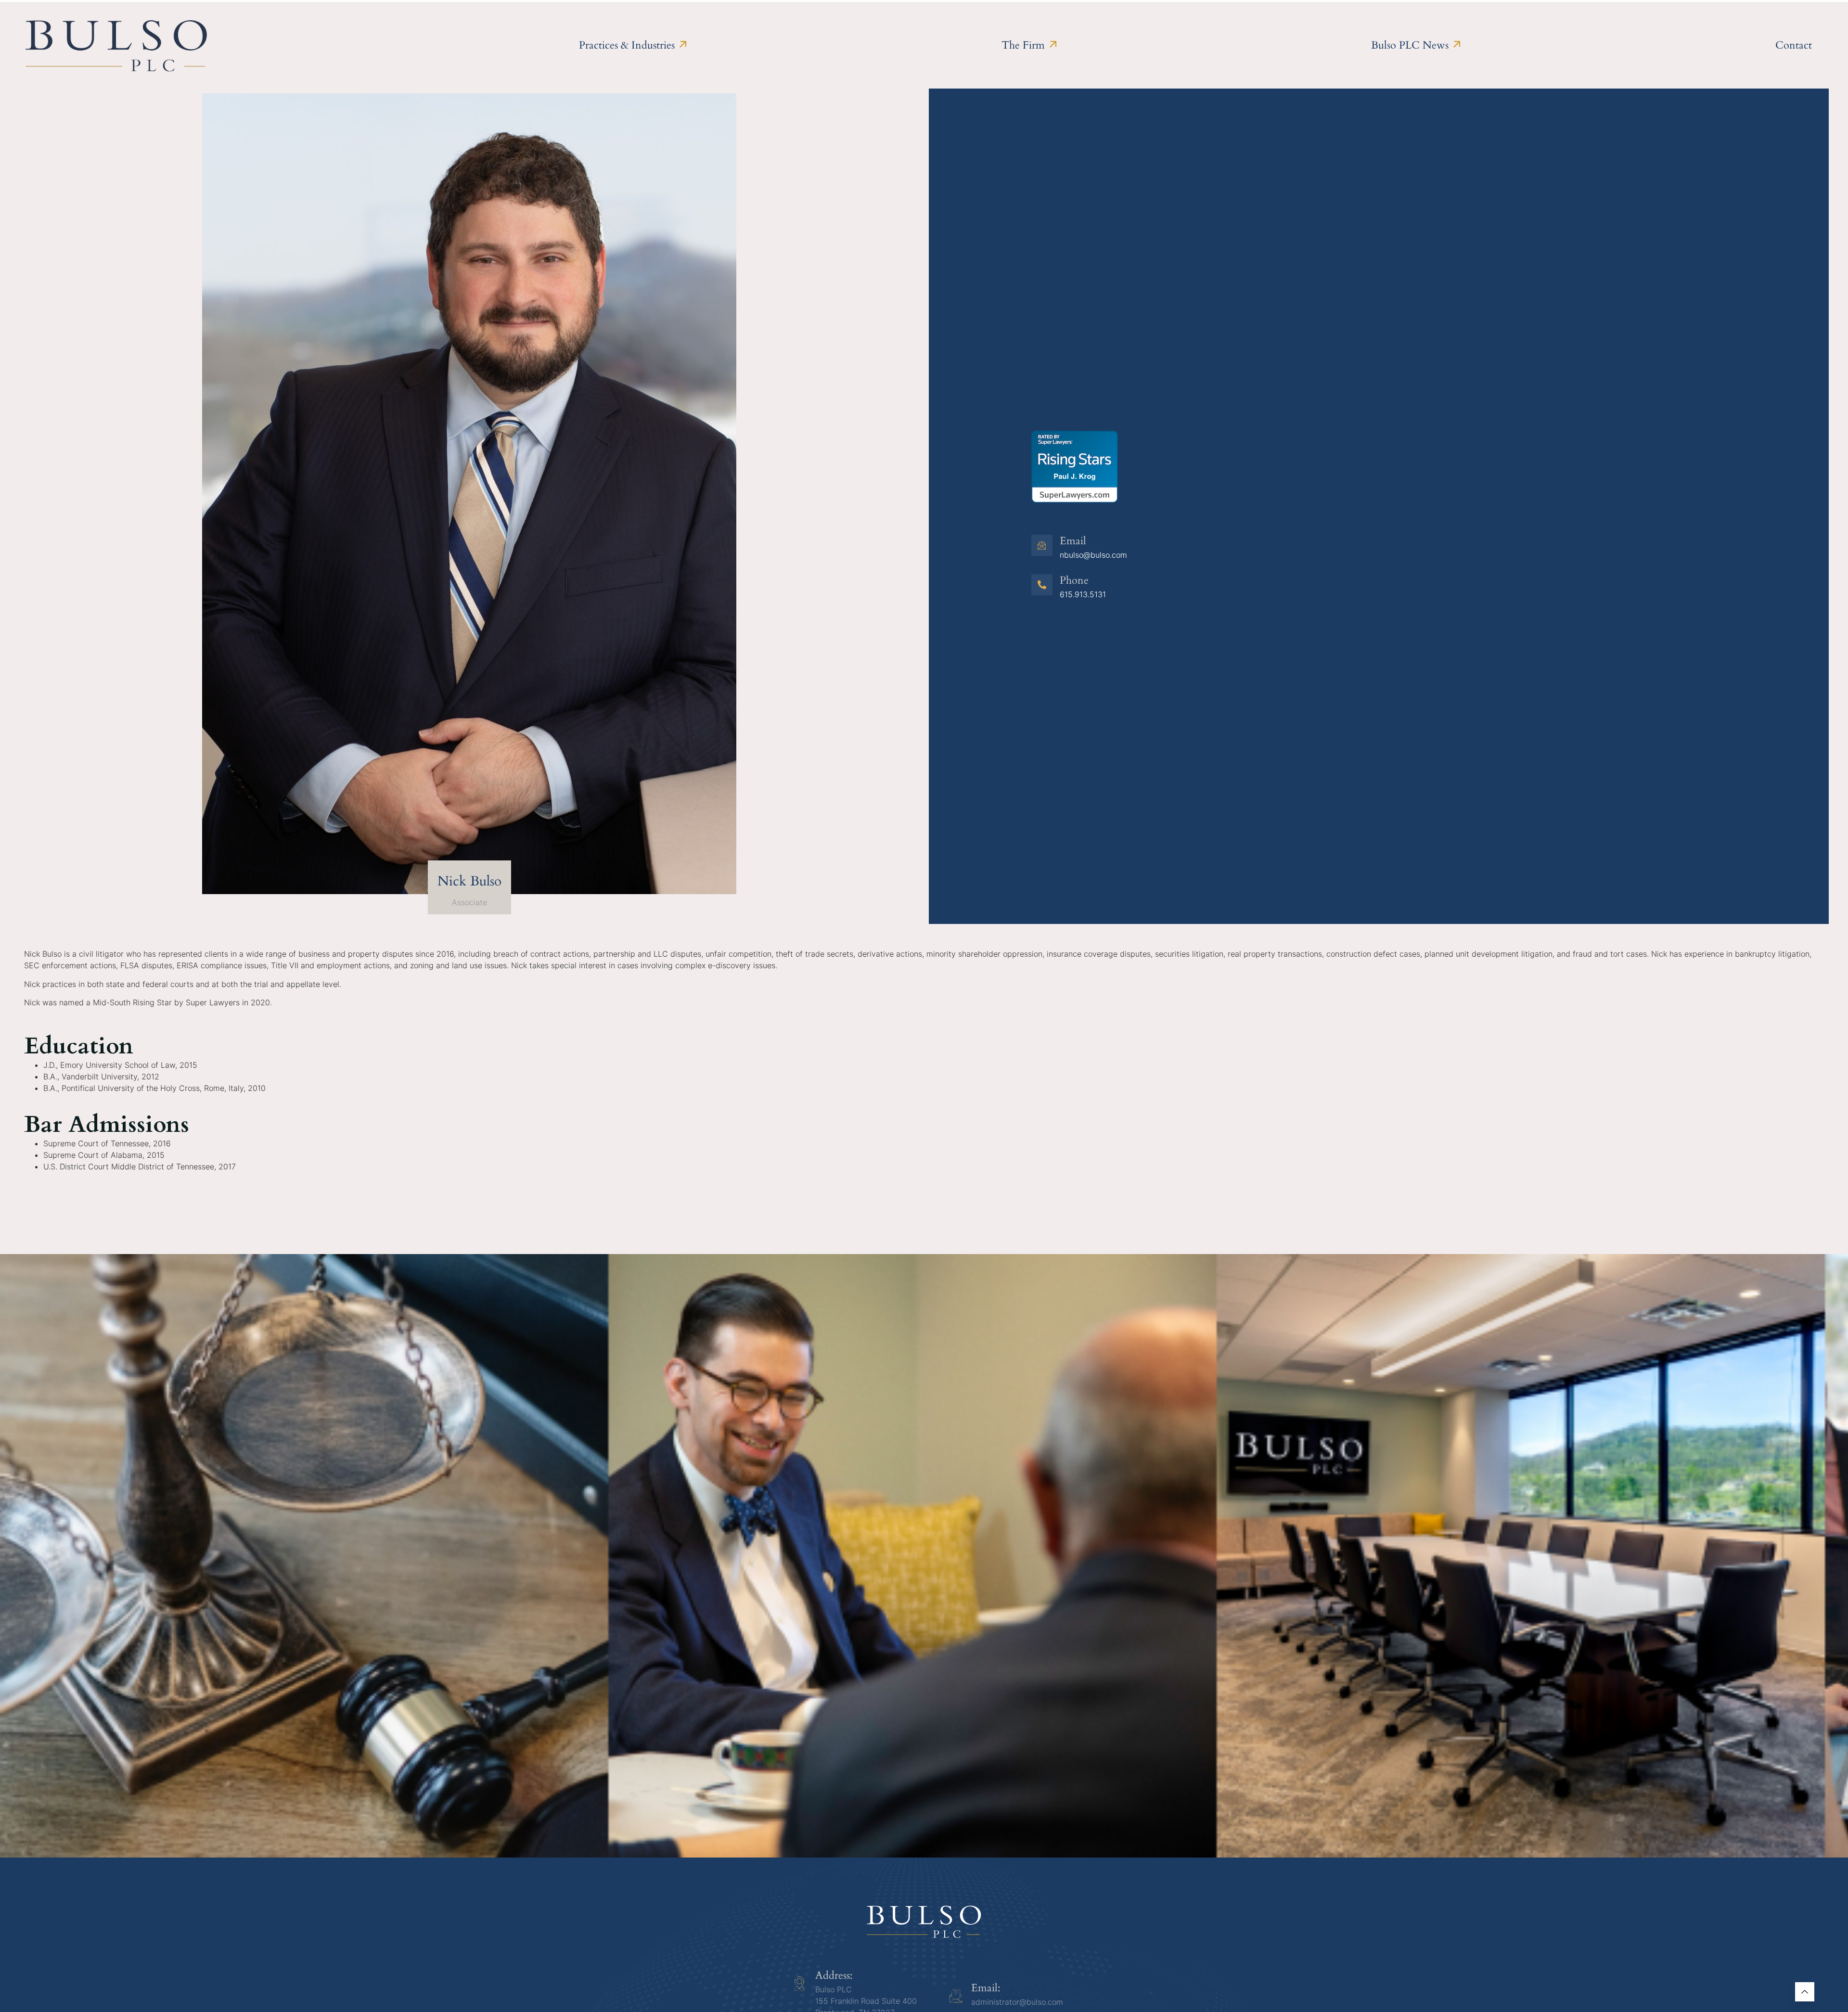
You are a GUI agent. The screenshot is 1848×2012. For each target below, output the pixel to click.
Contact (1794, 45)
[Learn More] (1805, 1992)
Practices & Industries (627, 45)
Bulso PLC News (1410, 45)
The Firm (1023, 45)
